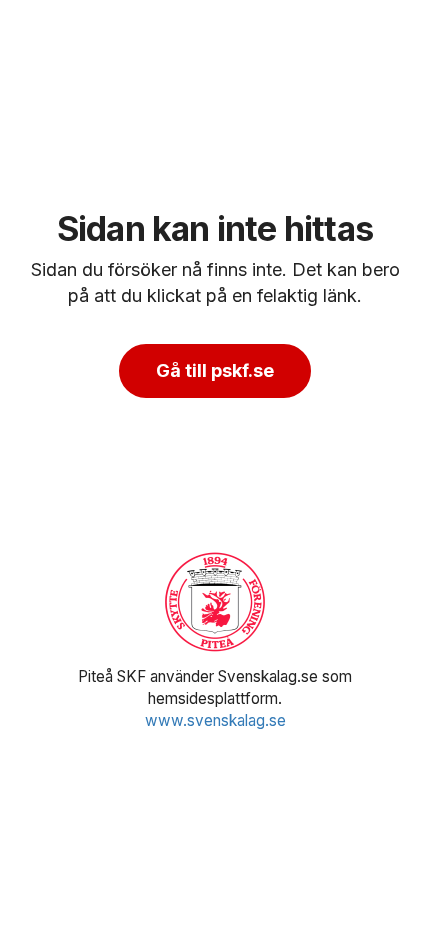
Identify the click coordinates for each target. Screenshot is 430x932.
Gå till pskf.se (215, 370)
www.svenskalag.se (215, 720)
